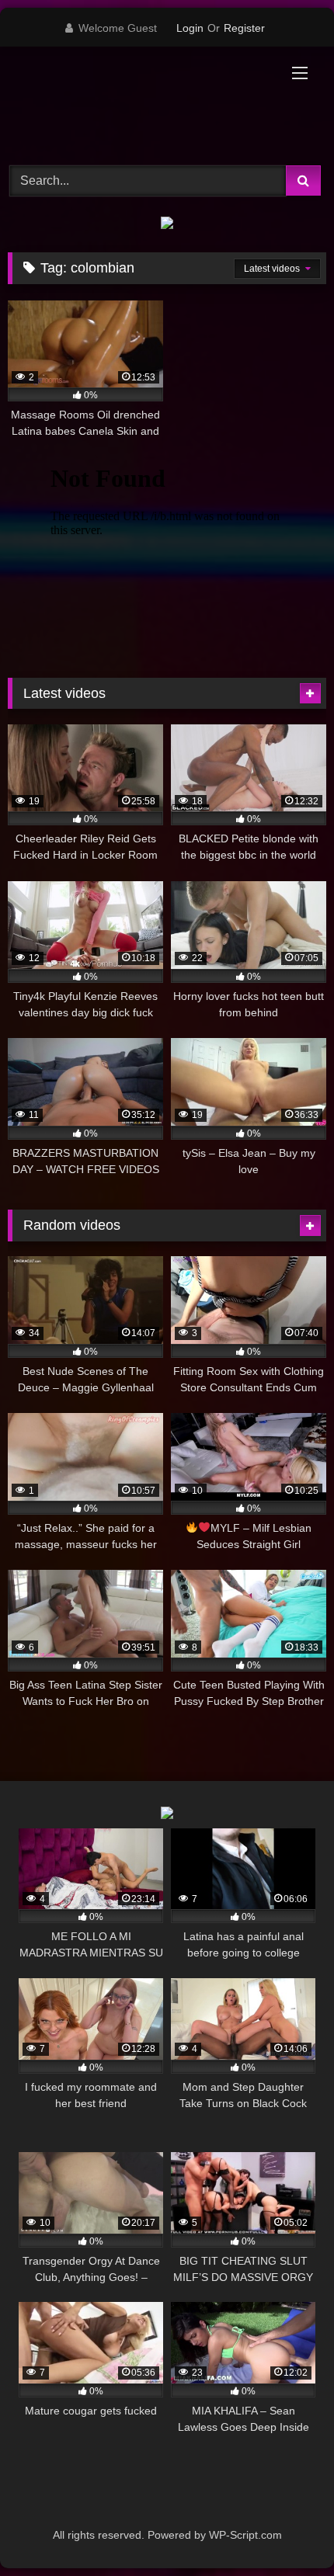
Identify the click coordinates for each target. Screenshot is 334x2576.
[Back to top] (286, 2530)
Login (190, 28)
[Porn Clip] (137, 104)
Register (244, 28)
